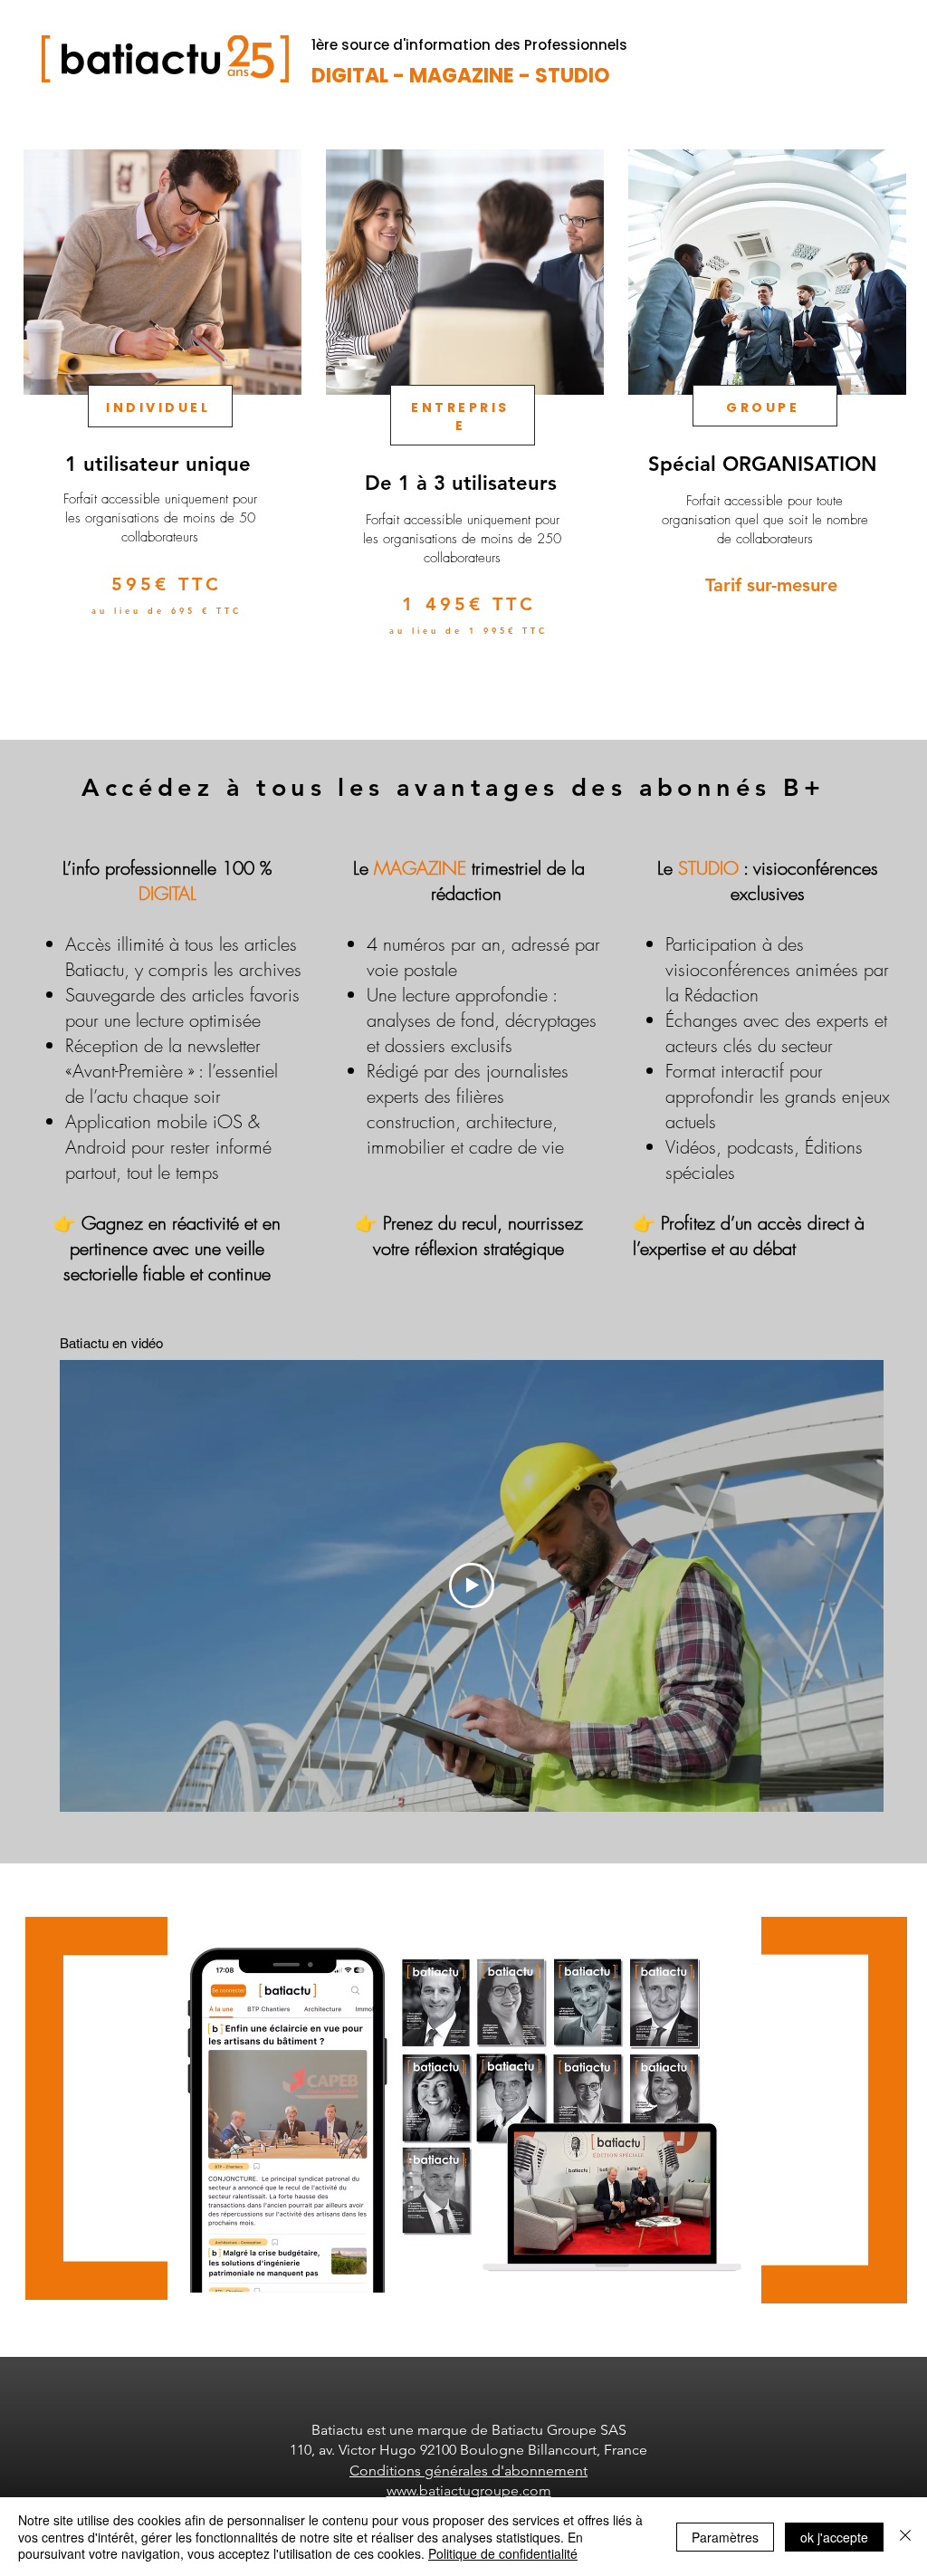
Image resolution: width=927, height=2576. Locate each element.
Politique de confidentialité (503, 2553)
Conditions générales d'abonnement (468, 2471)
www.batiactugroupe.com (469, 2490)
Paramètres (725, 2537)
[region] (161, 425)
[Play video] (472, 1585)
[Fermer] (905, 2537)
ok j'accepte (834, 2537)
